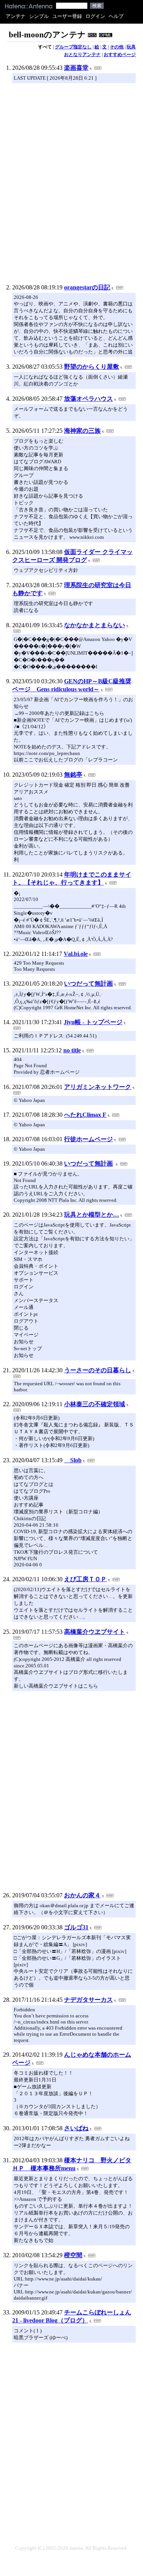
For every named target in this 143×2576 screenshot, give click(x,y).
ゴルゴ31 (76, 1927)
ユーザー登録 (67, 16)
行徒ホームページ (88, 1139)
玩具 (131, 47)
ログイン (95, 16)
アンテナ (16, 16)
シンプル (39, 16)
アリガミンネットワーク (98, 1087)
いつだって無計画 (88, 984)
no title (72, 1050)
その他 (117, 47)
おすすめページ (120, 55)
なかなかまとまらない (95, 625)
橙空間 (73, 2255)
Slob (73, 1460)
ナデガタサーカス (88, 2000)
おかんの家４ (82, 1895)
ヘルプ (116, 16)
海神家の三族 (82, 431)
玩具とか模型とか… (92, 1215)
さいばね (76, 2128)
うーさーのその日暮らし (98, 1370)
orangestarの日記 (87, 287)
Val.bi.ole (76, 954)
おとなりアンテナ (82, 55)
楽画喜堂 (76, 68)
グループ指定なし (73, 47)
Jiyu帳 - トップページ (93, 1022)
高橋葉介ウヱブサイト (95, 1632)
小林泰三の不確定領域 (95, 1404)
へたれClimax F (85, 1115)
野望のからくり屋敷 (92, 367)
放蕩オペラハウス (88, 399)
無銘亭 (73, 775)
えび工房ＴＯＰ (85, 1579)
